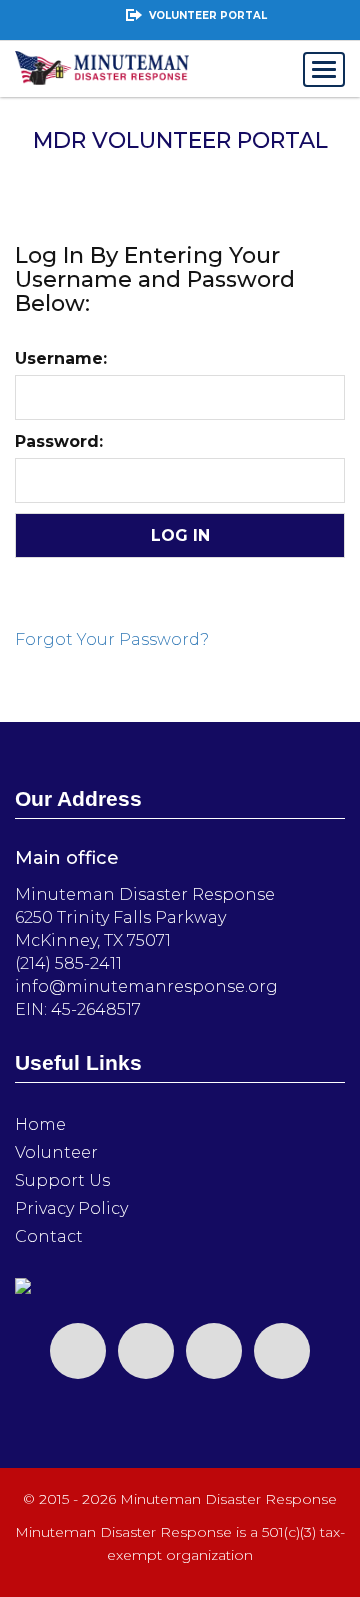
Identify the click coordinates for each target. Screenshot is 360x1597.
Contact (49, 1236)
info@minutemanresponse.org (146, 986)
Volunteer (56, 1152)
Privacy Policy (71, 1208)
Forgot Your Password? (112, 639)
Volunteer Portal (208, 15)
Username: (61, 358)
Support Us (62, 1180)
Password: (59, 441)
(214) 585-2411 (68, 963)
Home (40, 1124)
